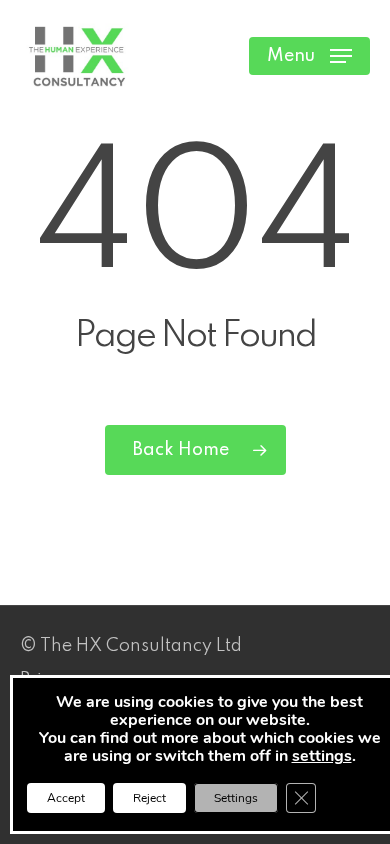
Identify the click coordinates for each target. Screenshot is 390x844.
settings (322, 756)
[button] (309, 56)
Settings (236, 798)
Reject (149, 798)
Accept (66, 798)
